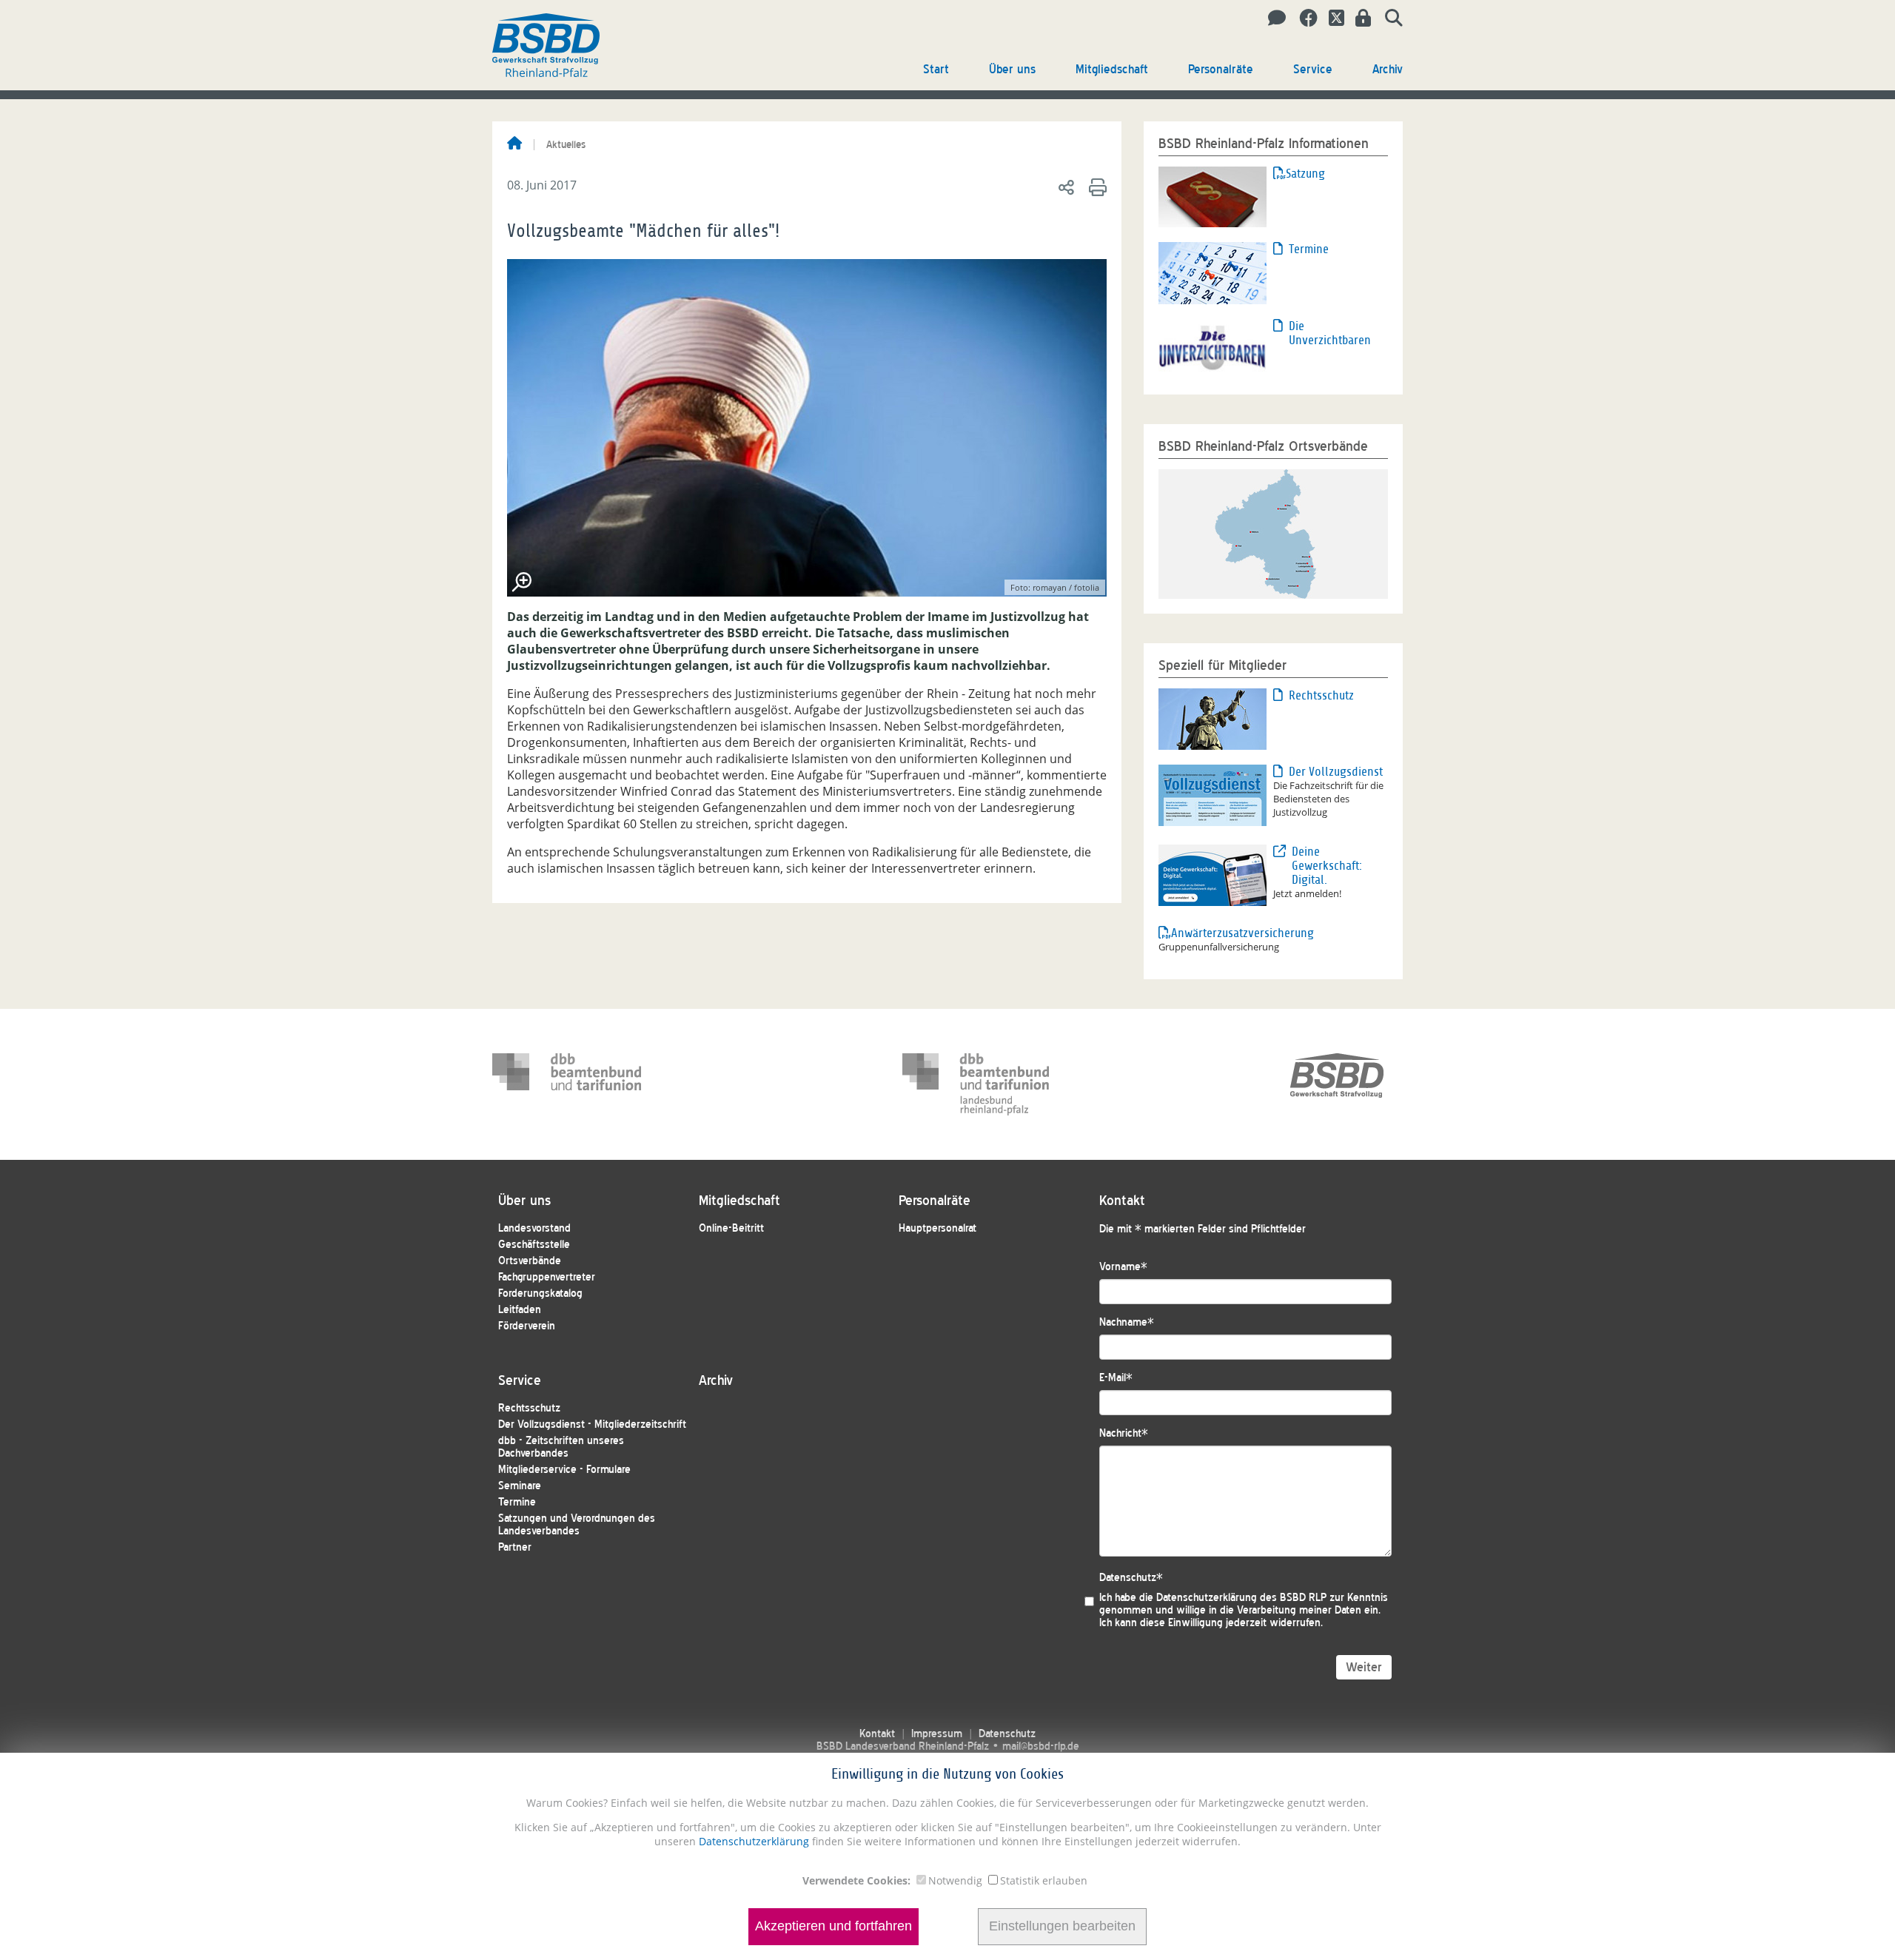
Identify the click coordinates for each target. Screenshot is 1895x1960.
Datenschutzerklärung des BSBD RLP (1241, 1598)
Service (1313, 69)
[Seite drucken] (1095, 187)
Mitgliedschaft (1112, 69)
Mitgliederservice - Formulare (564, 1470)
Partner (515, 1547)
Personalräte (1221, 69)
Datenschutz (1131, 1578)
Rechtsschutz (1321, 695)
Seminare (520, 1486)
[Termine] (1213, 272)
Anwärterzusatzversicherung (1222, 933)
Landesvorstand (534, 1228)
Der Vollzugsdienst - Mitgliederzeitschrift (592, 1424)
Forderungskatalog (540, 1293)
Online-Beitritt (731, 1228)
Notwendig (955, 1880)
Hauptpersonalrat (938, 1228)
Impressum (937, 1734)
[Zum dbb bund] (567, 1084)
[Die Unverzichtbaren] (1213, 348)
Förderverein (527, 1326)
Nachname (1127, 1322)
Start (936, 69)
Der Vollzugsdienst (1336, 772)
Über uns (1012, 69)
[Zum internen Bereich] (1359, 19)
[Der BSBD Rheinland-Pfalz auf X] (1331, 19)
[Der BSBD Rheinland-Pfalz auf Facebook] (1303, 19)
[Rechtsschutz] (1213, 718)
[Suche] (1388, 19)
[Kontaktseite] (1273, 19)
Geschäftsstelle (534, 1245)
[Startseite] (514, 144)
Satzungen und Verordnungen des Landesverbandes (577, 1525)
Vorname (1123, 1267)
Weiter (1364, 1667)
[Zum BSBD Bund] (1337, 1084)
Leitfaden (520, 1310)
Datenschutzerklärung (752, 1841)
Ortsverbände (530, 1261)
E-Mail (1116, 1378)
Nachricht (1124, 1433)
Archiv (1388, 69)
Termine (1309, 249)
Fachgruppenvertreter (547, 1277)
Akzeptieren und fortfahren (834, 1927)
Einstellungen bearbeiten (1062, 1927)
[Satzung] (1213, 195)
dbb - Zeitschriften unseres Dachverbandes (561, 1447)
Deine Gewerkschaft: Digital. (1327, 866)
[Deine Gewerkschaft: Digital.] (1213, 874)
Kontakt (877, 1734)
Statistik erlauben (1044, 1880)
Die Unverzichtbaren (1330, 333)
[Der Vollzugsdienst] (1213, 794)
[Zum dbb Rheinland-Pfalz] (977, 1084)
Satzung (1305, 174)
